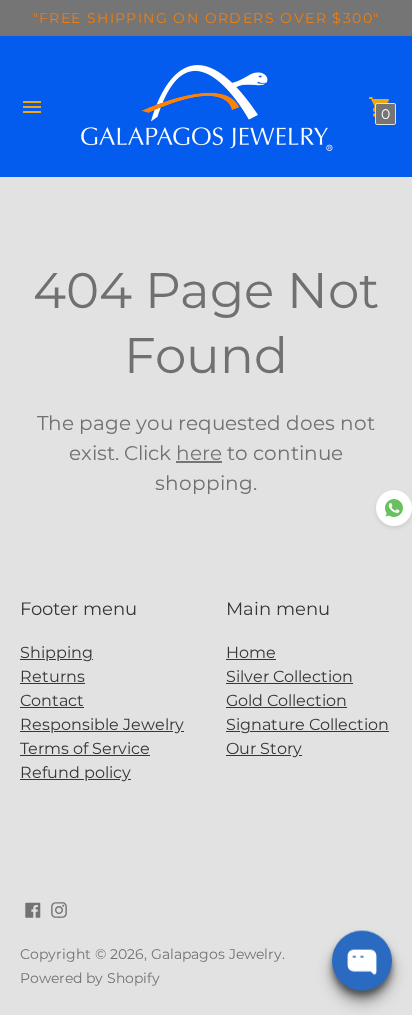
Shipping (56, 652)
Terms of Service (85, 748)
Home (251, 652)
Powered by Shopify (90, 978)
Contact (52, 700)
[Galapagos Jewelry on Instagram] (59, 908)
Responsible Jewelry (102, 724)
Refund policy (75, 772)
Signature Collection (307, 724)
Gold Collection (286, 700)
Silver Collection (289, 676)
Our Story (264, 748)
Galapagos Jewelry (216, 954)
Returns (52, 676)
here (199, 453)
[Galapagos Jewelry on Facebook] (33, 908)
